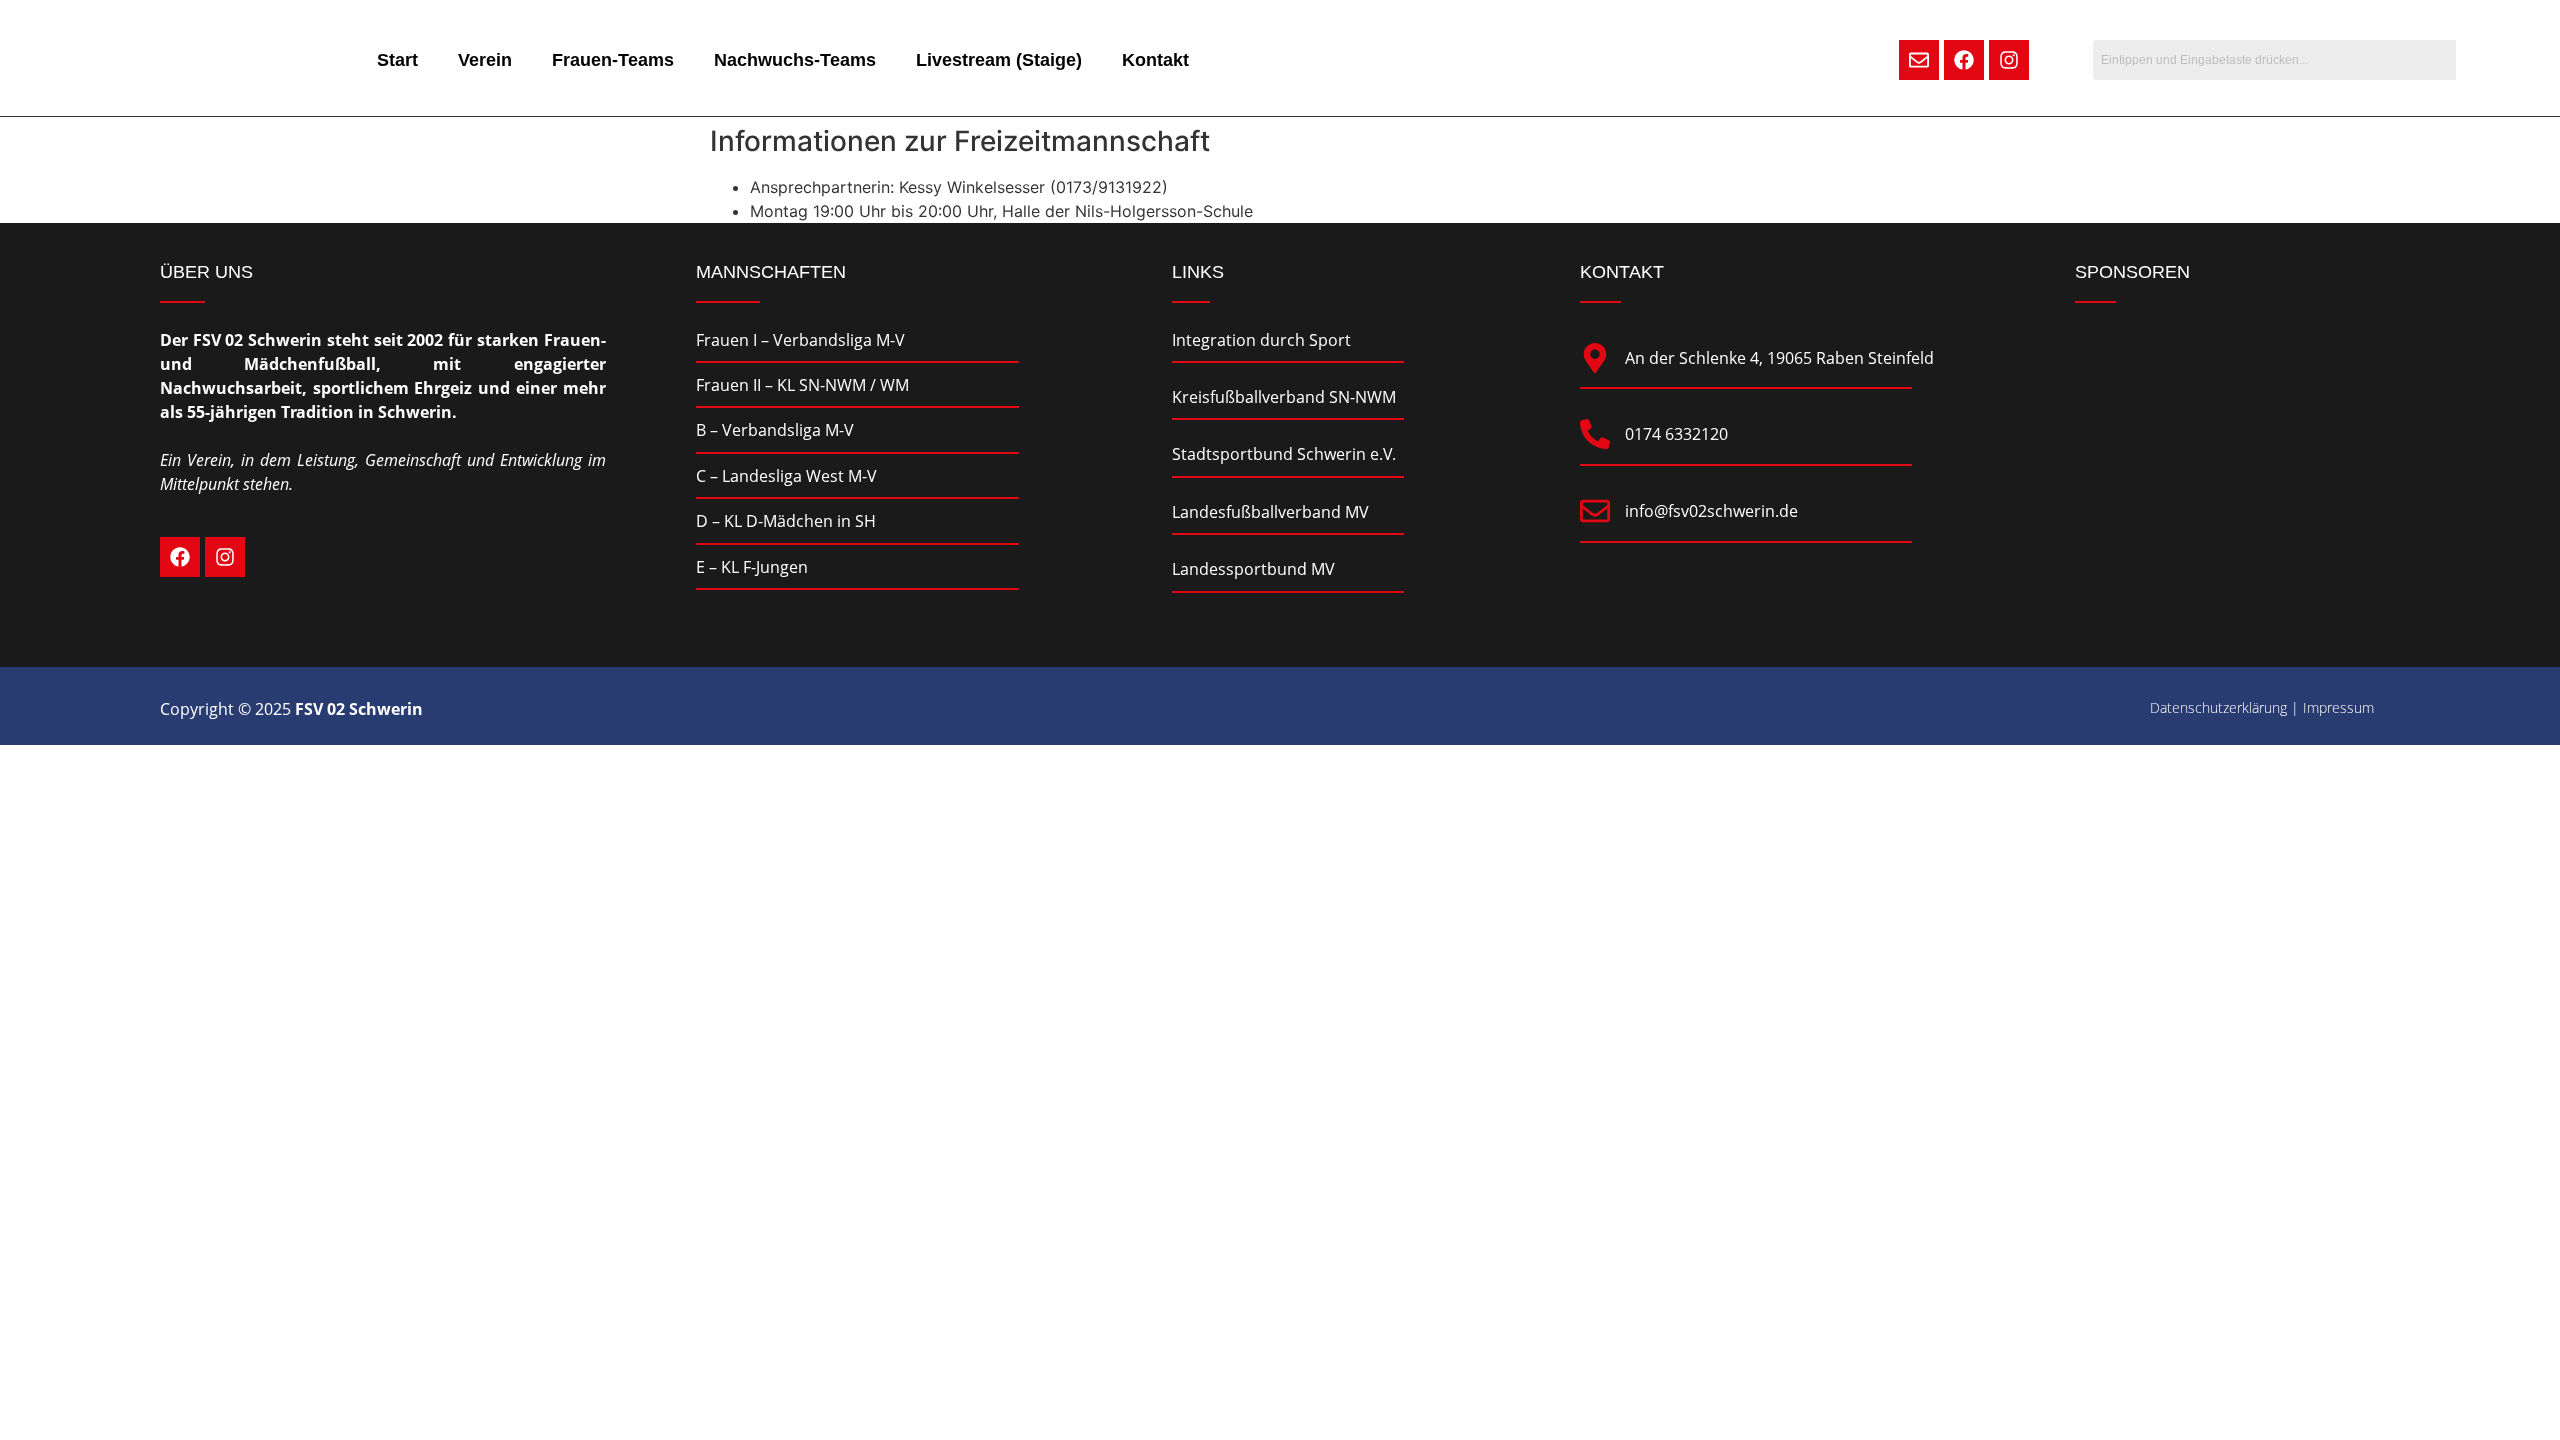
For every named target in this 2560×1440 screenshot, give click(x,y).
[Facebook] (1964, 60)
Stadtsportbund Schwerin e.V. (1284, 454)
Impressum (2338, 707)
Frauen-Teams (613, 60)
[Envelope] (1919, 60)
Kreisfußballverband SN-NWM (1284, 397)
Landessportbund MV (1253, 569)
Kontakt (1155, 60)
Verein (485, 60)
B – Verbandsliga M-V (775, 430)
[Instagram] (2009, 60)
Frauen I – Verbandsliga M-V (800, 340)
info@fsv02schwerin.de (1711, 511)
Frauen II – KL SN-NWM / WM (802, 385)
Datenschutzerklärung (2218, 707)
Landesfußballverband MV (1270, 512)
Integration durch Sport (1261, 340)
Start (397, 60)
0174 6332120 (1676, 434)
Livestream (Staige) (999, 60)
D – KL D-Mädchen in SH (786, 521)
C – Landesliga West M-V (786, 476)
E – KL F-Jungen (752, 567)
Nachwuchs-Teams (795, 60)
